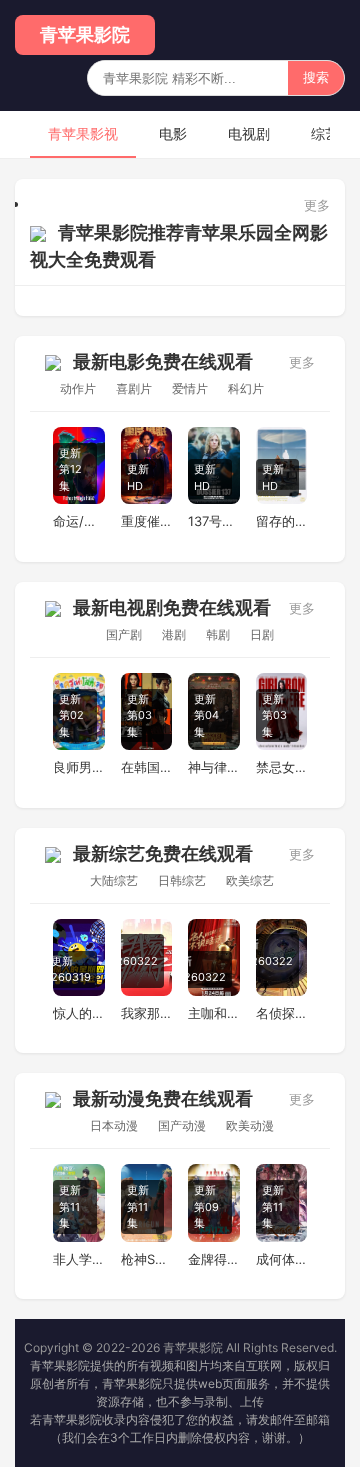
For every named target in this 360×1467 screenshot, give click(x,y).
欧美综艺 (250, 880)
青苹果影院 (85, 34)
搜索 (316, 77)
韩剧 (218, 634)
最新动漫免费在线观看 (163, 1098)
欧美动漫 (250, 1125)
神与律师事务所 (214, 767)
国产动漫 (182, 1125)
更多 (317, 205)
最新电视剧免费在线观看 (172, 607)
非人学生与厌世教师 (79, 1259)
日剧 (262, 634)
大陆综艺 (114, 880)
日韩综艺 (182, 880)
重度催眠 (147, 521)
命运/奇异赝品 (79, 521)
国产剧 (124, 634)
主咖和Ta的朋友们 (214, 1013)
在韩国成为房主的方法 (147, 767)
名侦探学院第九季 (282, 1013)
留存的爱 (282, 521)
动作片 (78, 388)
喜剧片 (134, 388)
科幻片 (246, 388)
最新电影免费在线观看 (163, 361)
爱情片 (190, 388)
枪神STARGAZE (147, 1259)
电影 (173, 133)
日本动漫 (114, 1125)
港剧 (174, 634)
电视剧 (249, 133)
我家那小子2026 (147, 1013)
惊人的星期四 (79, 1013)
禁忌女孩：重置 (282, 767)
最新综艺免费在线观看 (163, 853)
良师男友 (79, 767)
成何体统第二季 (282, 1259)
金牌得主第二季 (214, 1259)
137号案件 (214, 521)
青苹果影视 (83, 133)
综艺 (325, 133)
